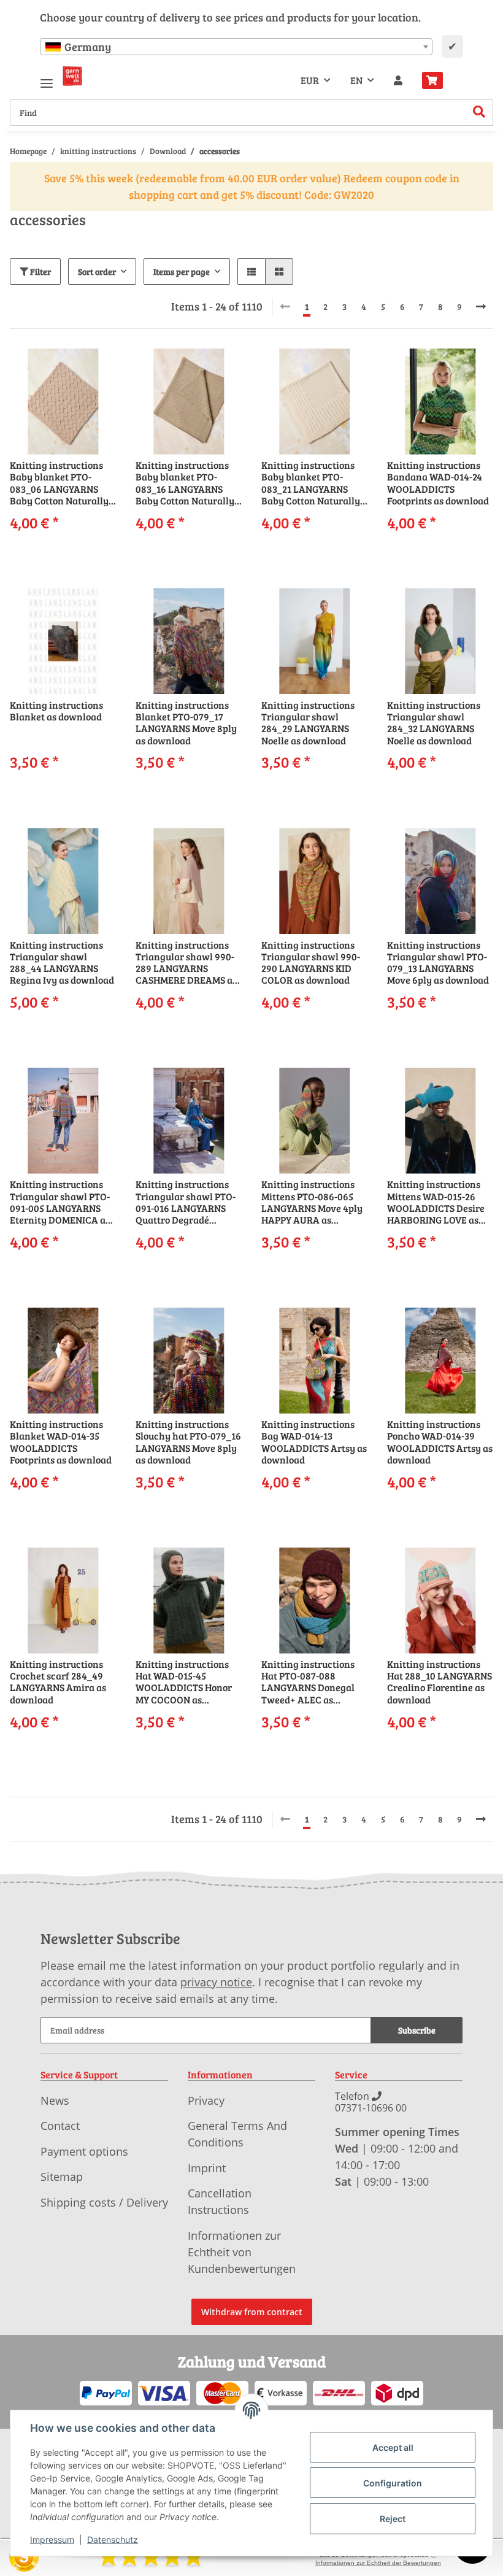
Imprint (207, 2168)
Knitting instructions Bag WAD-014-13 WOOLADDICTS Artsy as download (314, 1442)
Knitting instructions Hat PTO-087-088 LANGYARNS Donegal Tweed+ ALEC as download (308, 1682)
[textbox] (236, 47)
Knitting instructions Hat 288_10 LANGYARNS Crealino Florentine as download (440, 1682)
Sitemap (62, 2177)
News (55, 2100)
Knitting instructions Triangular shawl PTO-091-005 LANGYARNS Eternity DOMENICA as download (60, 1202)
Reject (393, 2519)
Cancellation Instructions (220, 2201)
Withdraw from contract (252, 2312)
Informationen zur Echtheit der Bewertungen (378, 2563)
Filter (40, 272)
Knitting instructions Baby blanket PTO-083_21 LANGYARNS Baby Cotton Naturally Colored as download (311, 483)
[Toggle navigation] (47, 78)
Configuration (393, 2483)
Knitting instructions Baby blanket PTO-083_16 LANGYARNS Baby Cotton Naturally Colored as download (185, 483)
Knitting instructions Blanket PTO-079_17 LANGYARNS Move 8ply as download (186, 723)
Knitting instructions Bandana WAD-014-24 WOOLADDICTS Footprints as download (438, 483)
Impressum (52, 2539)
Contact (60, 2126)
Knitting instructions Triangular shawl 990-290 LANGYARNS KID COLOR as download (311, 962)
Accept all (393, 2447)
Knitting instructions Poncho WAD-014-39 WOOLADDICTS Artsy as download (440, 1442)
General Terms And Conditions (237, 2134)
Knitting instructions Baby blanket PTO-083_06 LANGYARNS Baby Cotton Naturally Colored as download (59, 483)
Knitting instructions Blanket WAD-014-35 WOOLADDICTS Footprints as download (61, 1442)
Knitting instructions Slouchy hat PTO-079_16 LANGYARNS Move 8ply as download (188, 1442)
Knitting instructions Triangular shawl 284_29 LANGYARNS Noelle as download (308, 723)
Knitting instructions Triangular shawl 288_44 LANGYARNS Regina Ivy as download (62, 962)
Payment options (84, 2151)
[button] (398, 80)
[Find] (479, 113)
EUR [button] (310, 80)
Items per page (182, 272)
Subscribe (417, 2030)
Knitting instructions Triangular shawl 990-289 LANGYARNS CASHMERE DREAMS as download (186, 962)
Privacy (206, 2100)
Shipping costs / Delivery (104, 2202)
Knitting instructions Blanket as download (56, 711)
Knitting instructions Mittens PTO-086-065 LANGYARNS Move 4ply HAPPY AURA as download (312, 1202)
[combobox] (236, 47)
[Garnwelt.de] (72, 76)
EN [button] (356, 80)
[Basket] (437, 80)
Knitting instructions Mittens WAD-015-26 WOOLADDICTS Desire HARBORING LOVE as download (436, 1202)
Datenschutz (113, 2539)
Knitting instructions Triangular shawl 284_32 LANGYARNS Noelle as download (434, 723)
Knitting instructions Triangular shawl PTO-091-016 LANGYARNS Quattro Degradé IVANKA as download (186, 1202)
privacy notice (216, 1982)
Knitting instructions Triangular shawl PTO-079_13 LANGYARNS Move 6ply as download (438, 962)
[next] (481, 307)
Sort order (97, 272)
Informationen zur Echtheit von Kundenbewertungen (242, 2252)
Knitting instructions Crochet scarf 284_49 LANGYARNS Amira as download (58, 1682)
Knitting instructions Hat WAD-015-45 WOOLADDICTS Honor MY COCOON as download (184, 1682)
